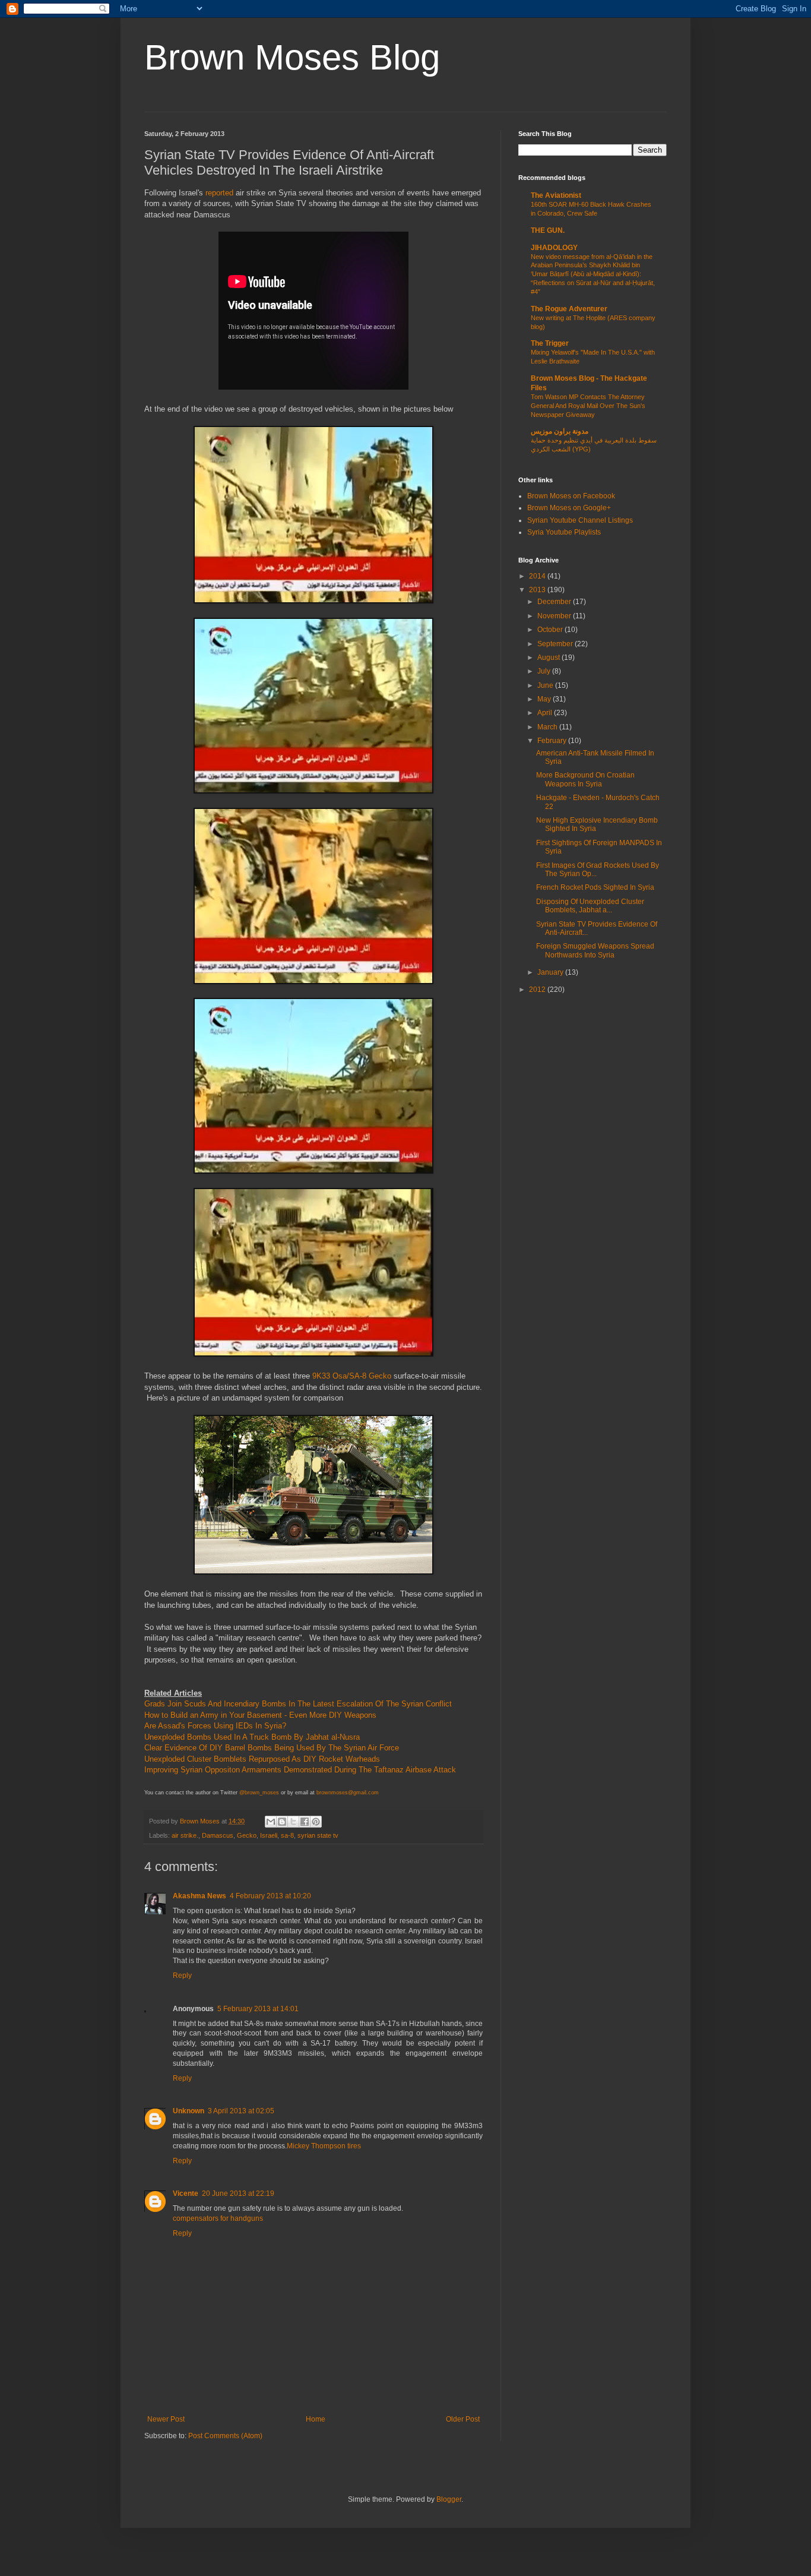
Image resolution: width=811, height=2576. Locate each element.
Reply (182, 1976)
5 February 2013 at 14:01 (258, 2009)
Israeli (269, 1835)
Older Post (463, 2419)
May (545, 699)
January (551, 972)
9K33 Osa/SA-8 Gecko (352, 1376)
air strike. (185, 1835)
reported (219, 193)
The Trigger (550, 343)
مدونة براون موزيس (560, 431)
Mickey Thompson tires (324, 2146)
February (553, 741)
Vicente (186, 2193)
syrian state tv (318, 1835)
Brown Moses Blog (292, 57)
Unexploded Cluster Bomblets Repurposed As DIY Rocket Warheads (262, 1759)
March (548, 727)
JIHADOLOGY (554, 248)
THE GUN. (548, 230)
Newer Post (166, 2419)
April (546, 713)
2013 (538, 590)
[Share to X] (293, 1822)
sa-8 (287, 1835)
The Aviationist (556, 195)
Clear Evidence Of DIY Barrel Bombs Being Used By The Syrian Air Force (272, 1748)
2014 (538, 576)
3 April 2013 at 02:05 (241, 2111)
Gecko (247, 1835)
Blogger (449, 2499)
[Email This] (271, 1822)
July (545, 671)
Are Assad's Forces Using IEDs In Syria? (215, 1726)
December (555, 602)
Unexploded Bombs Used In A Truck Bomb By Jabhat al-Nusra (252, 1737)
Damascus (218, 1835)
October (551, 630)
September (556, 644)
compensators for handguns (218, 2218)
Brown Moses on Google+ (569, 508)
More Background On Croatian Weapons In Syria (585, 779)
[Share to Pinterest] (316, 1822)
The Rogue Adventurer (569, 309)
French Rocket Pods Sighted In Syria (595, 887)
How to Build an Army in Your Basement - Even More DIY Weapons (260, 1715)
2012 (538, 990)
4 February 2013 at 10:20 (270, 1896)
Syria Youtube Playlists (564, 532)
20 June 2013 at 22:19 (238, 2193)
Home (316, 2419)
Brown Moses (201, 1821)
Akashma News (199, 1896)
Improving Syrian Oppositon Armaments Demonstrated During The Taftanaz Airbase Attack (300, 1770)
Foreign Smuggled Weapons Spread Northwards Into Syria (595, 950)
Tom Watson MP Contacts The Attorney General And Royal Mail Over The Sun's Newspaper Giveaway (588, 406)
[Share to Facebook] (305, 1822)
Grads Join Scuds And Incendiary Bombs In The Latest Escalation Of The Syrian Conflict (298, 1704)
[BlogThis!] (282, 1822)
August (549, 658)
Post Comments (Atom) (225, 2436)
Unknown (189, 2111)
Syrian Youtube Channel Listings (580, 520)
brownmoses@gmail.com (348, 1793)
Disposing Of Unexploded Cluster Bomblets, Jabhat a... (590, 906)
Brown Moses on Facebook (571, 496)
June (546, 685)
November (555, 616)
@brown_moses (259, 1793)
